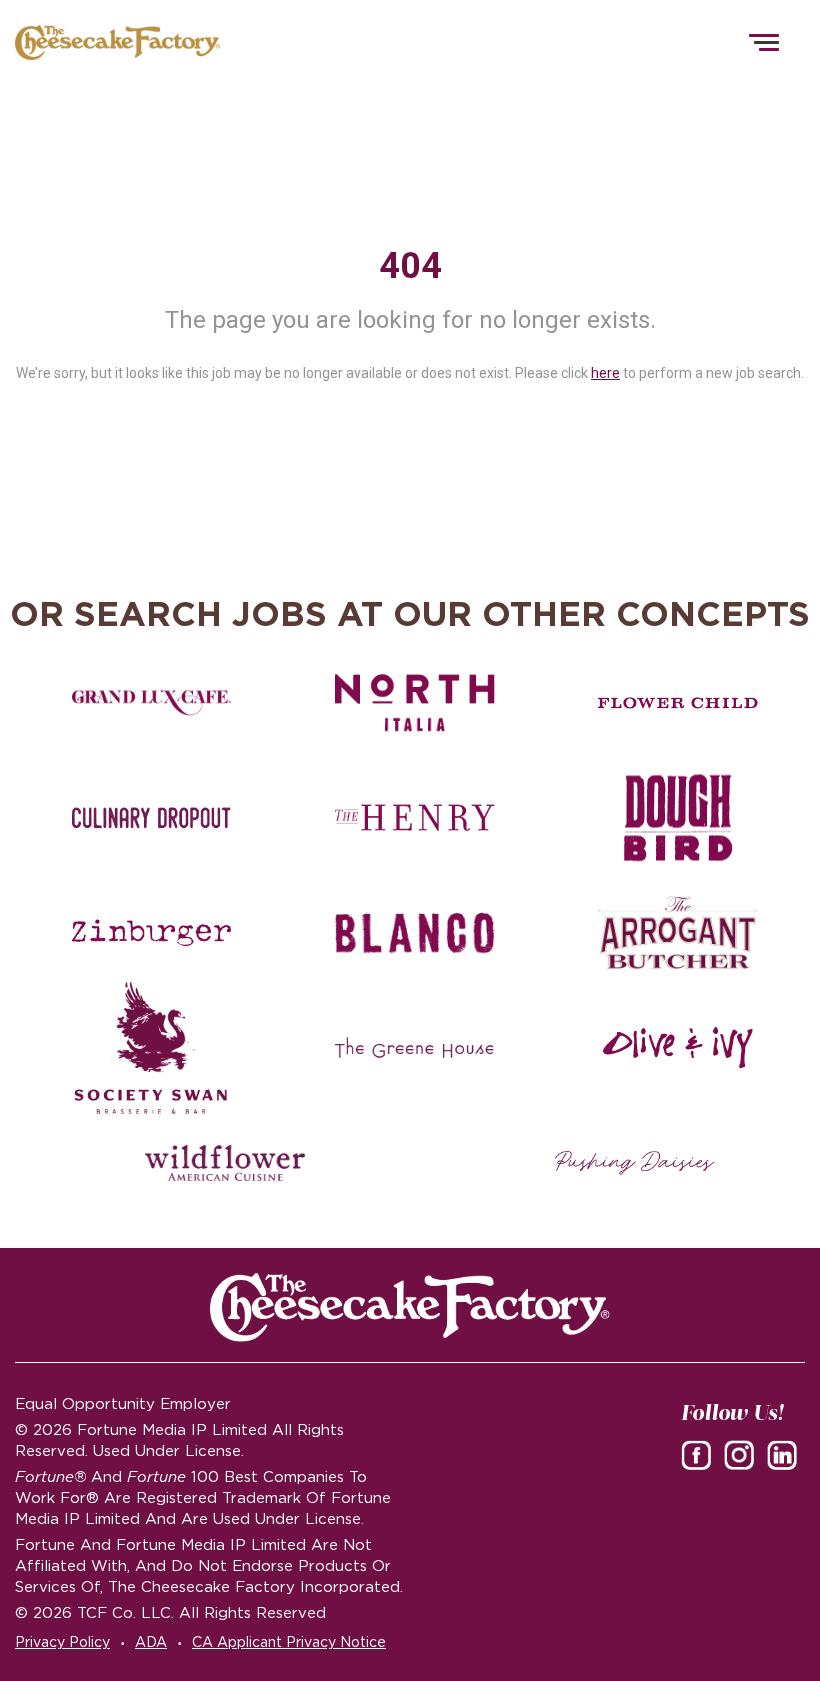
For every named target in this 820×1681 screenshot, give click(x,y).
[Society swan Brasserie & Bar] (152, 1048)
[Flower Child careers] (678, 703)
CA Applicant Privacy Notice (289, 1642)
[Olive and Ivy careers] (678, 1048)
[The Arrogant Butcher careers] (678, 933)
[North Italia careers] (415, 703)
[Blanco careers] (415, 933)
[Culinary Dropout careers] (152, 818)
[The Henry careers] (415, 818)
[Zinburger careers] (152, 933)
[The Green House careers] (415, 1048)
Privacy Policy (62, 1642)
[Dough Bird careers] (678, 818)
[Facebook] (700, 1454)
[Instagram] (743, 1454)
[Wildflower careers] (225, 1163)
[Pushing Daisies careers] (635, 1163)
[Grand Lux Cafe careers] (152, 703)
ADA (151, 1642)
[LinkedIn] (786, 1454)
